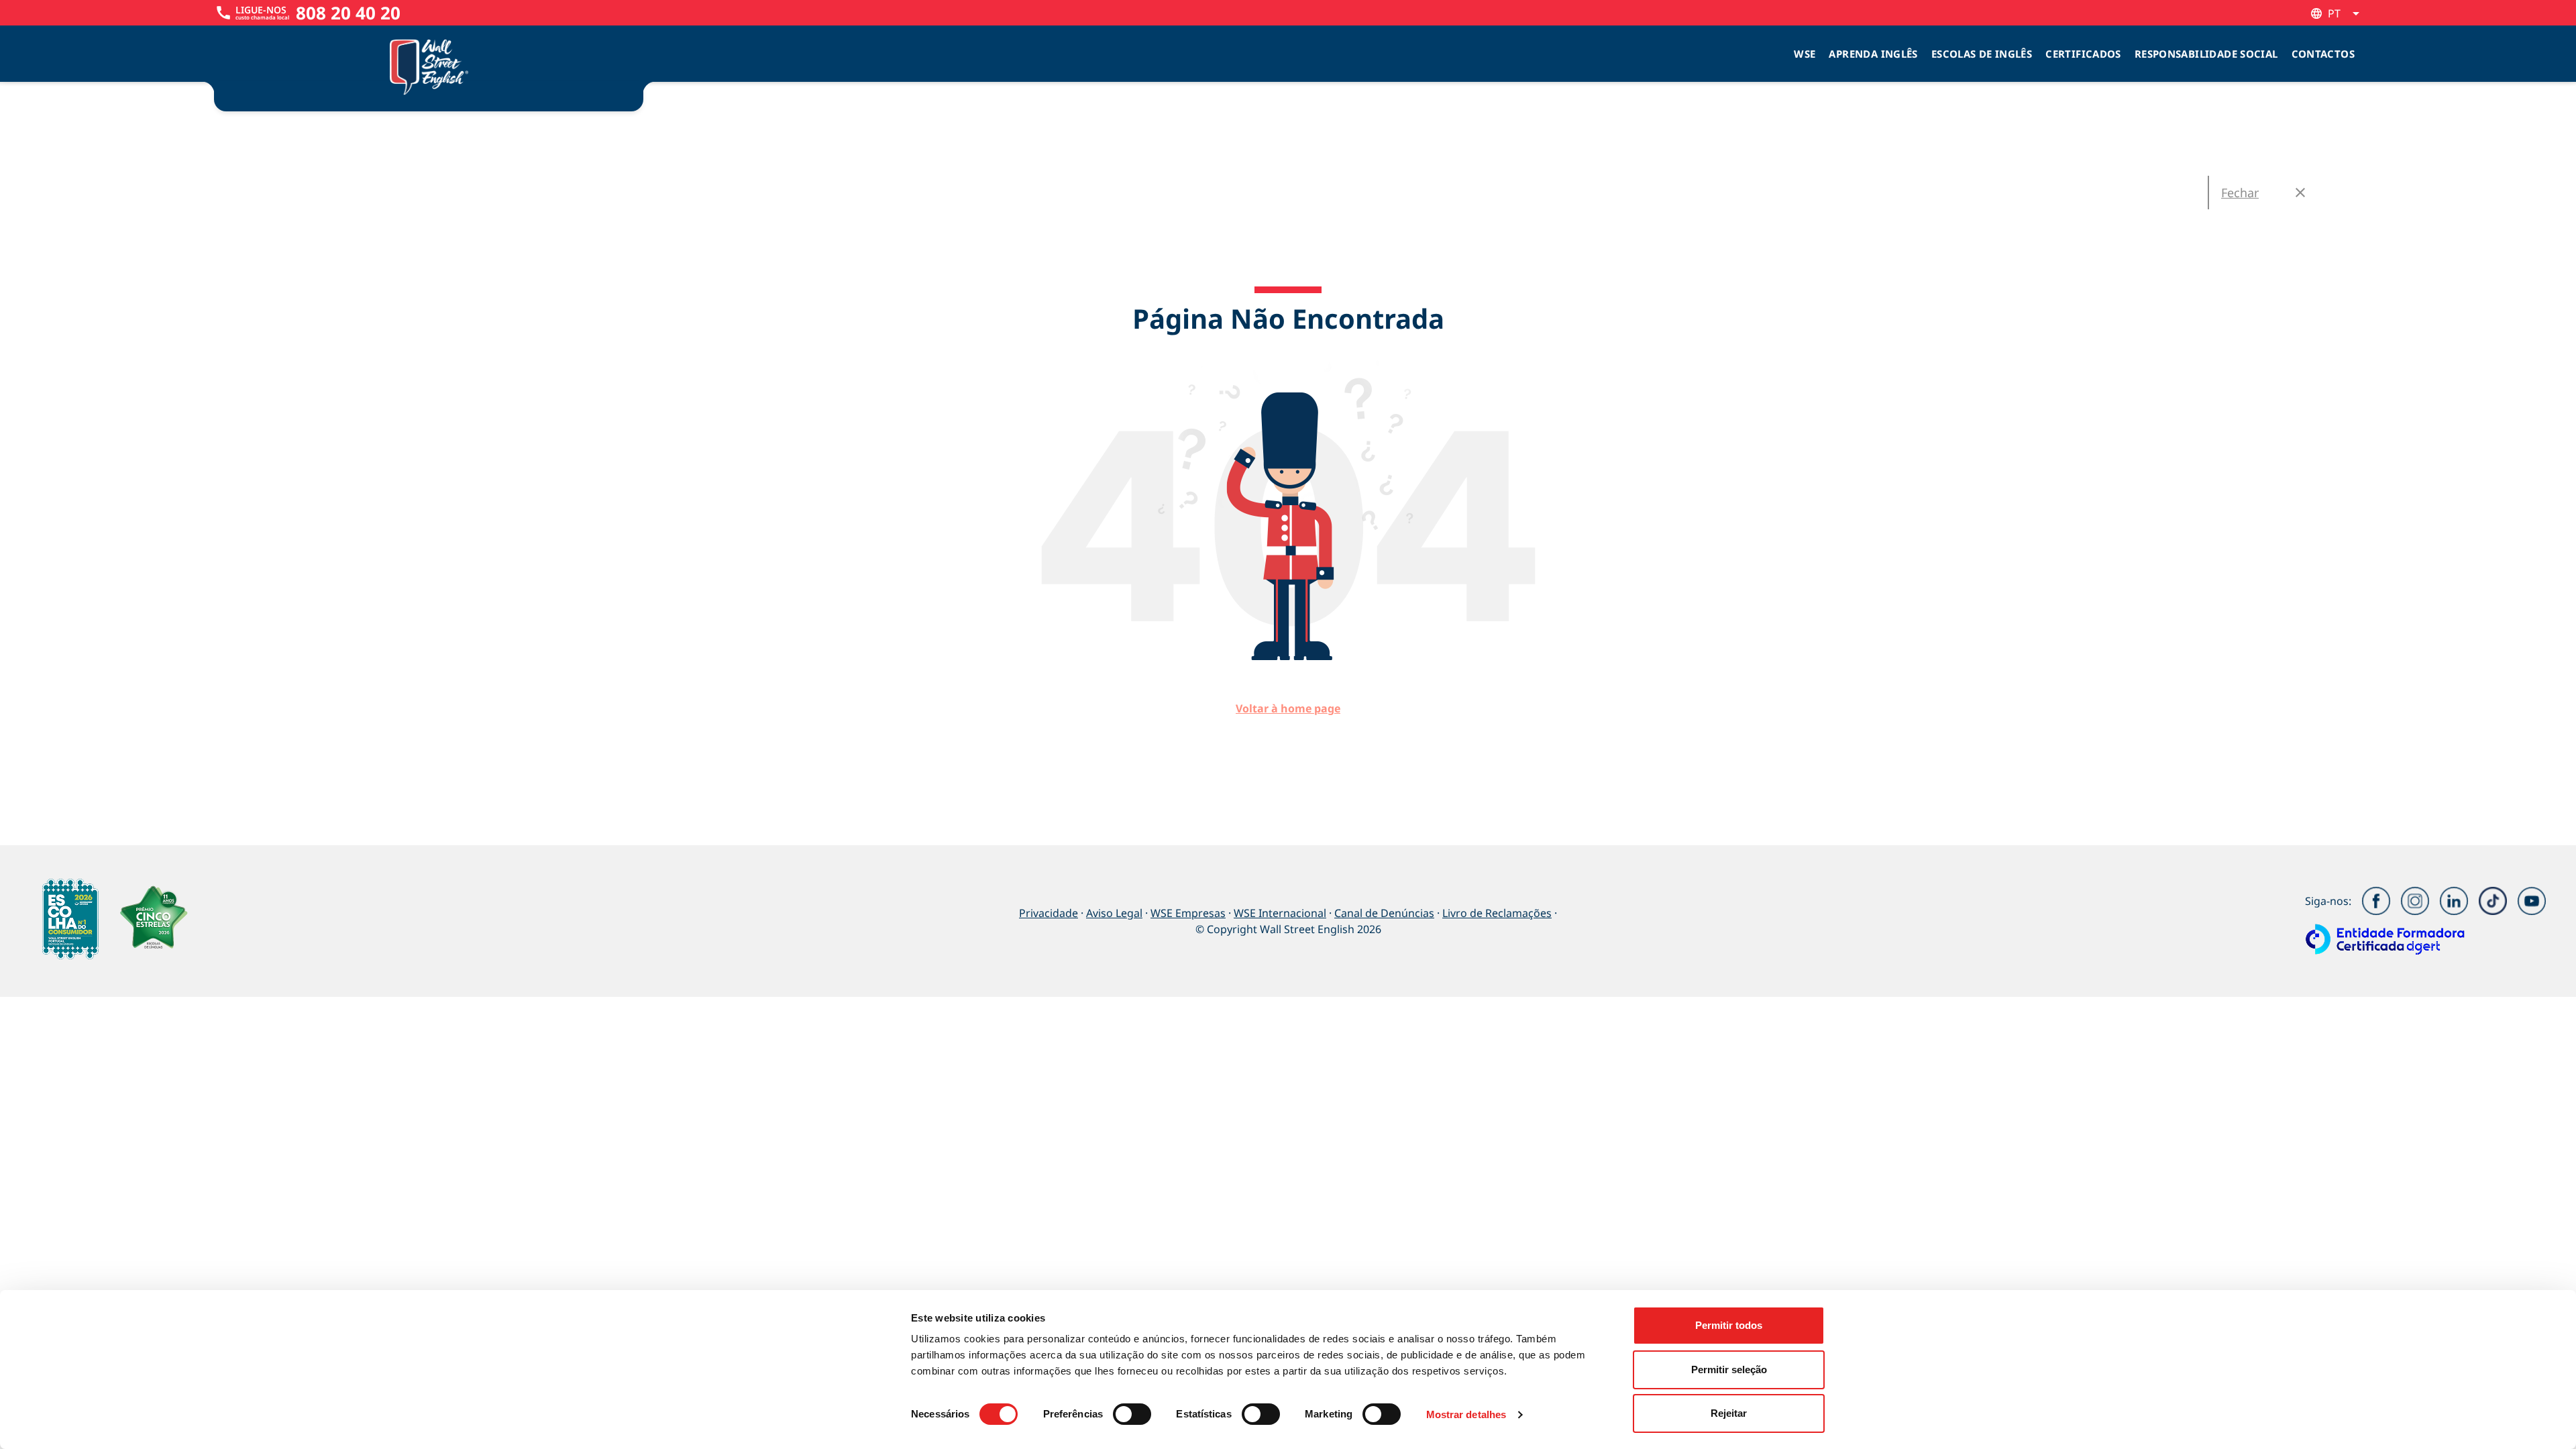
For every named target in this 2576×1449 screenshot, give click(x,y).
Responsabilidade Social (2206, 54)
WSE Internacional (1280, 913)
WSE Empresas (1188, 913)
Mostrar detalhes (1466, 1414)
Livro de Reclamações (1497, 913)
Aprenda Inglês (1873, 54)
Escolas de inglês (1982, 54)
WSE (1805, 54)
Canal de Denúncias (1384, 913)
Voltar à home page (1288, 708)
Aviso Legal (1114, 913)
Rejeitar (1729, 1413)
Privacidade (1049, 913)
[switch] (1132, 1414)
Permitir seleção (1729, 1370)
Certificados (2083, 54)
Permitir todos (1729, 1325)
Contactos (2323, 54)
